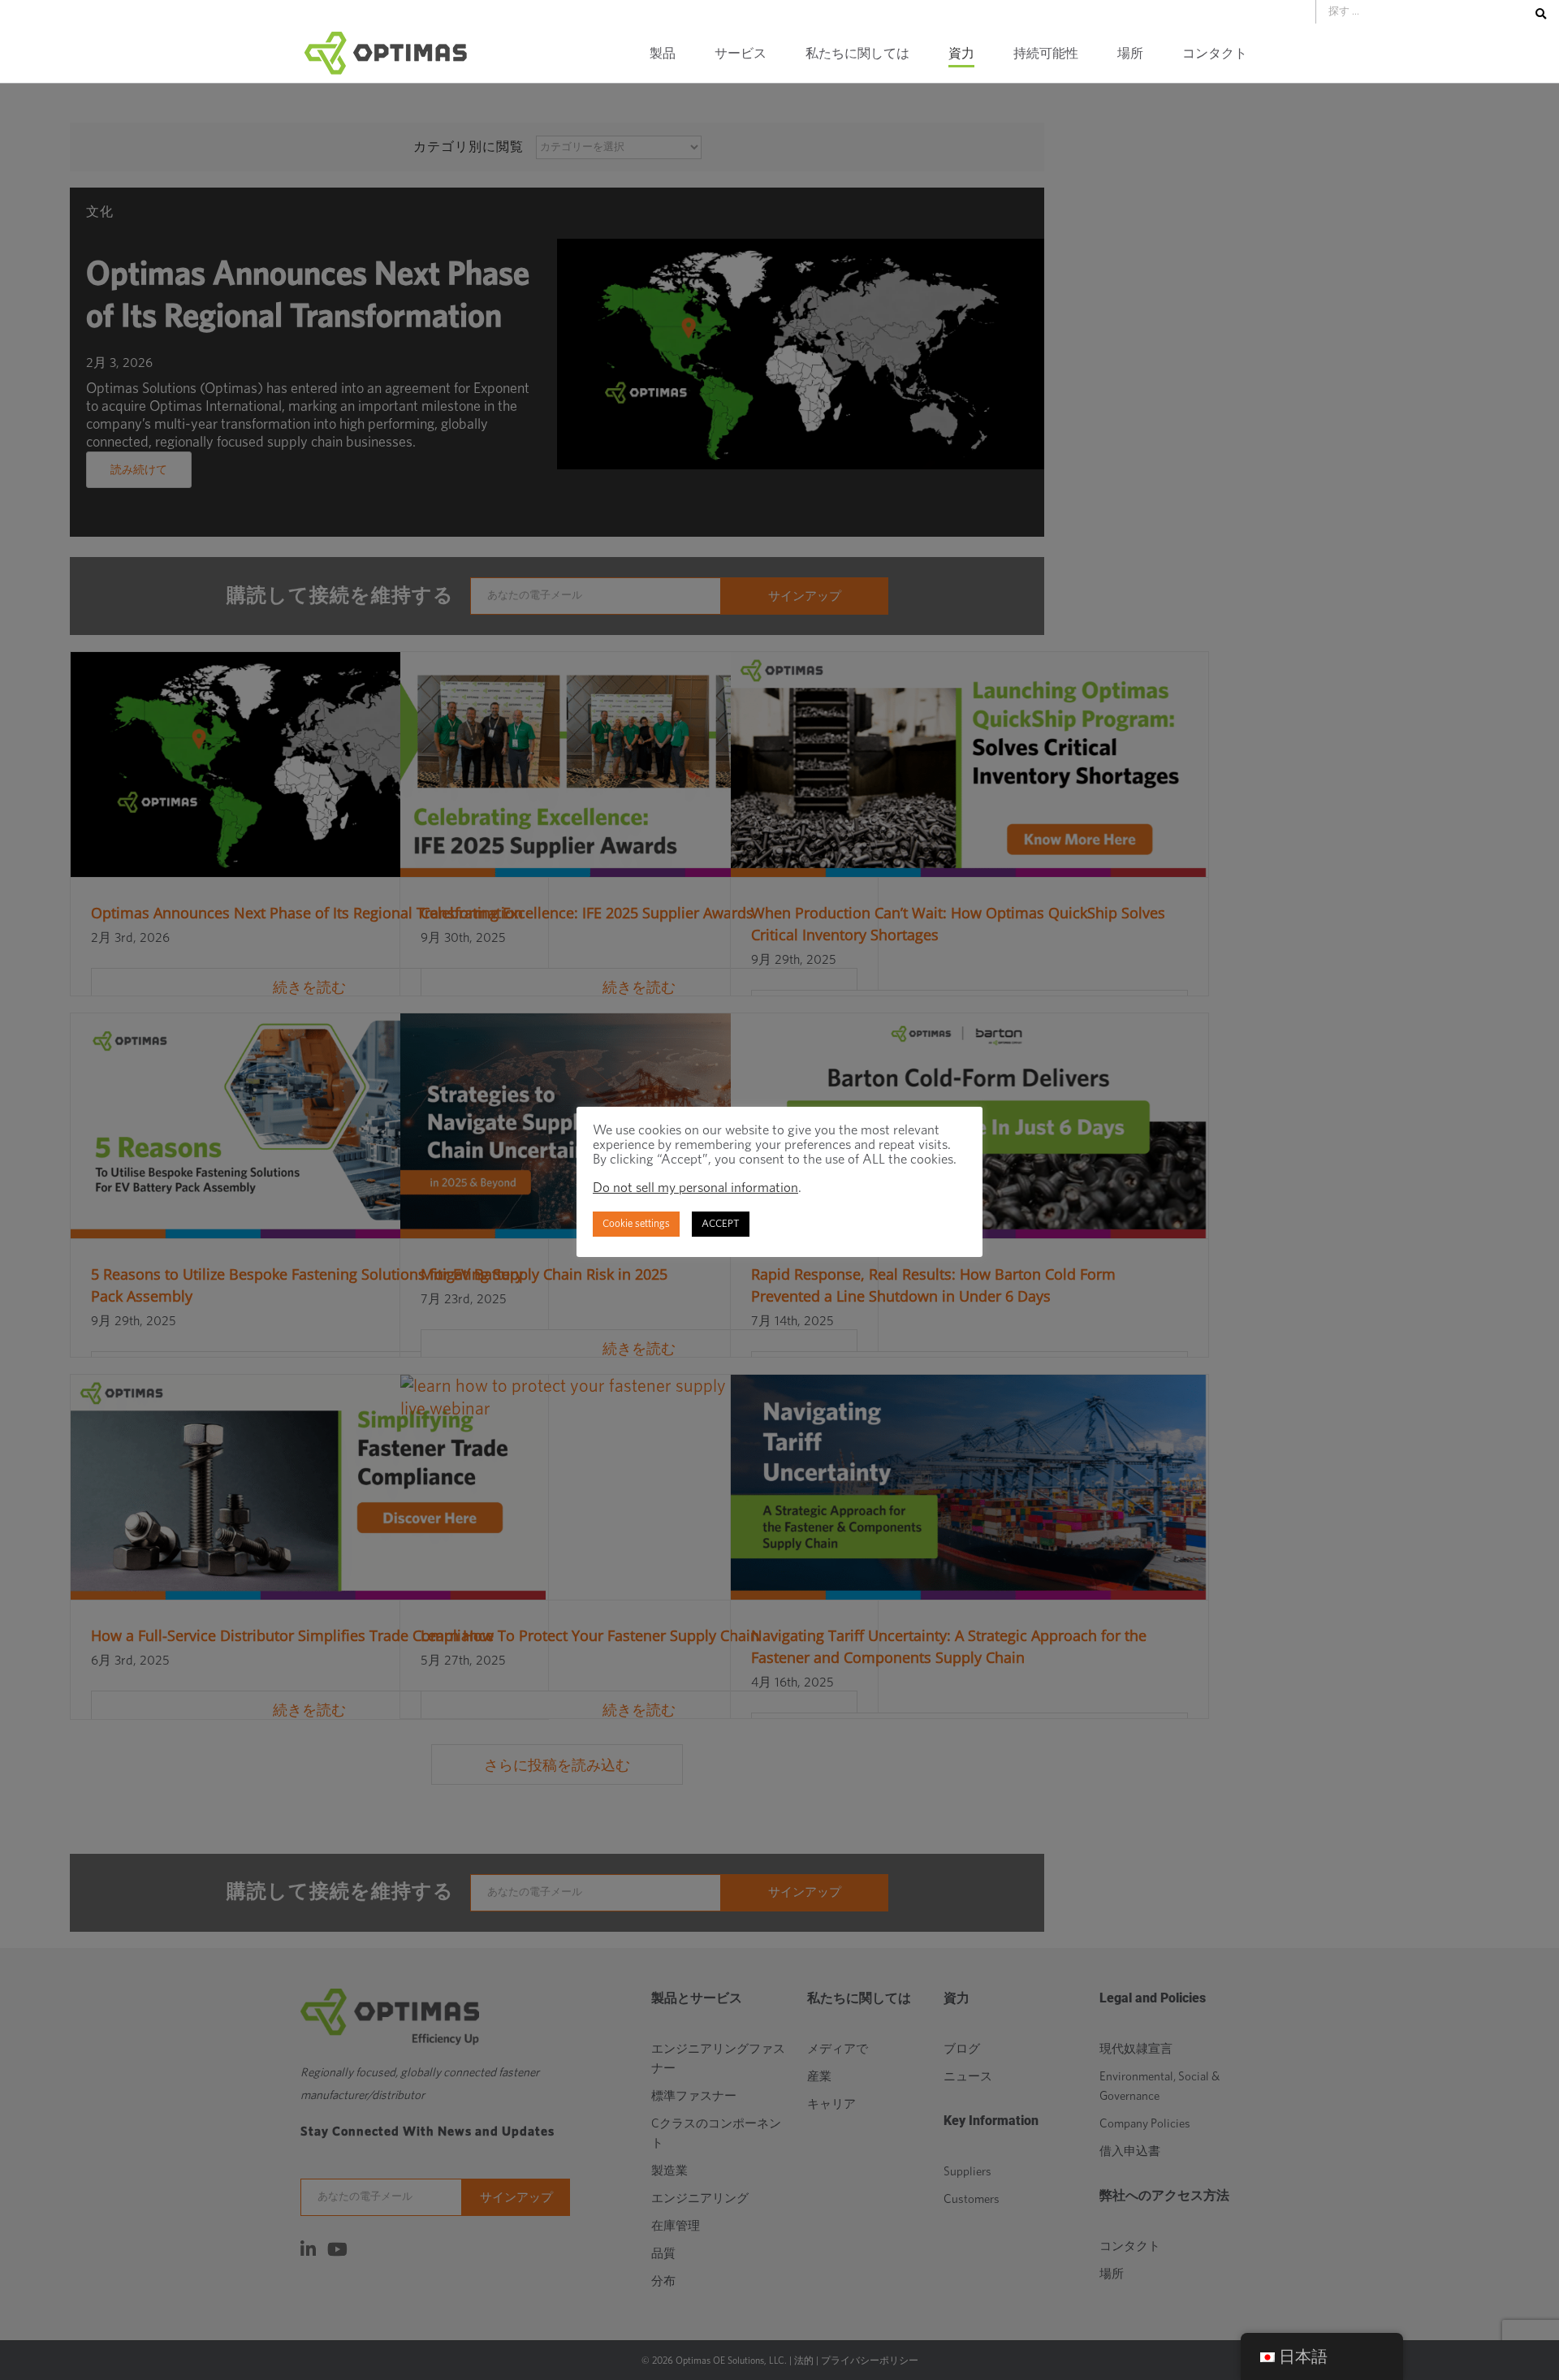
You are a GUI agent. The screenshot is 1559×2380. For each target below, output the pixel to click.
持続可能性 (1046, 54)
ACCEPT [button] (721, 1224)
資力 (961, 54)
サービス (741, 54)
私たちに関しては (857, 54)
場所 (1130, 54)
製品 (663, 54)
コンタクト (1215, 54)
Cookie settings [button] (636, 1224)
